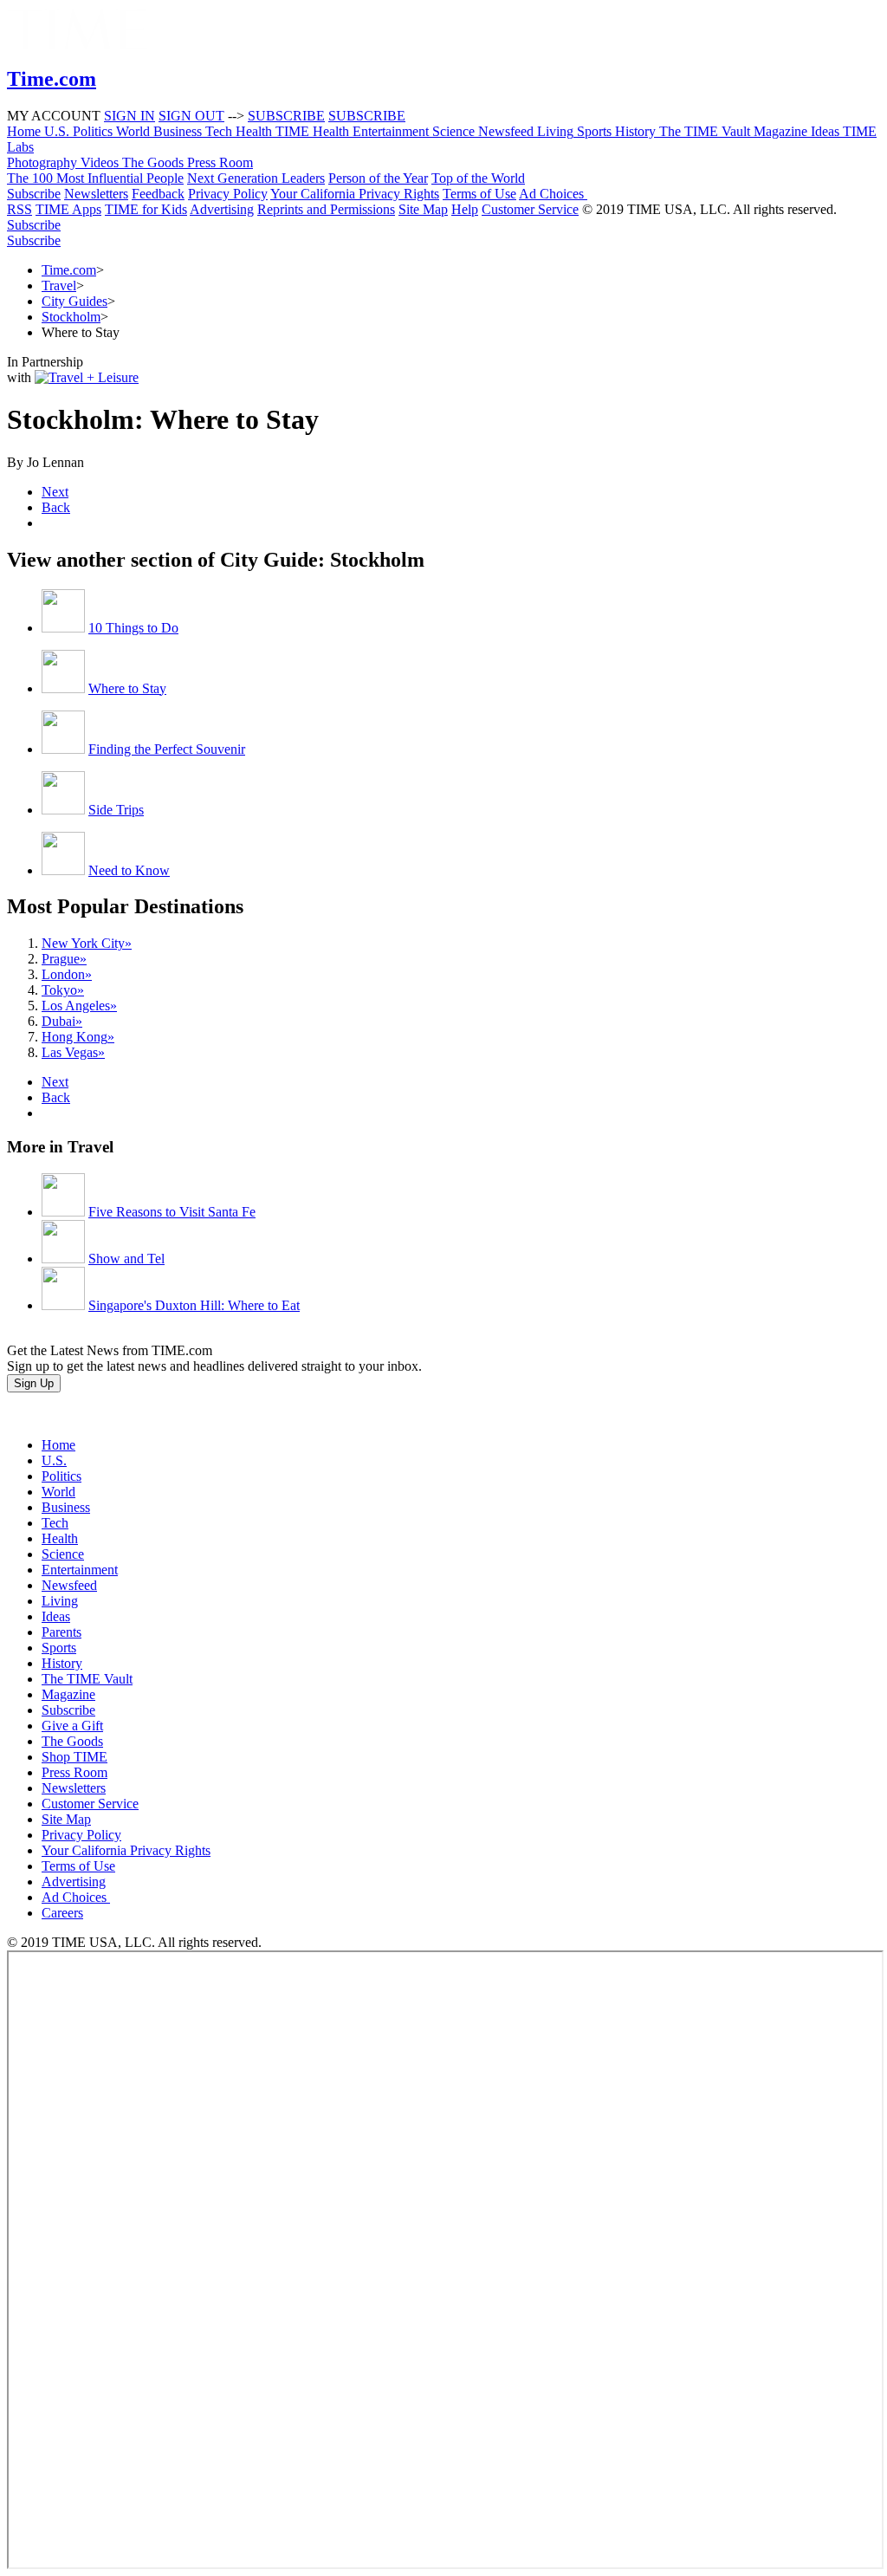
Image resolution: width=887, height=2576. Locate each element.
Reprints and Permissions (326, 209)
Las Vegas (73, 1052)
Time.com (69, 270)
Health (60, 1538)
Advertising (222, 209)
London (67, 974)
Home (58, 1445)
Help (465, 209)
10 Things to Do (133, 628)
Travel (59, 286)
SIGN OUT (191, 116)
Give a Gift (72, 1726)
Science (63, 1554)
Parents (62, 1632)
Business (66, 1507)
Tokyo (63, 990)
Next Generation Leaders (256, 178)
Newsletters (96, 194)
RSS (19, 209)
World (58, 1492)
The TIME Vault (87, 1679)
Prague (64, 959)
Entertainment (80, 1570)
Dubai (62, 1021)
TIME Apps (68, 209)
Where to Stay (127, 688)
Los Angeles (79, 1006)
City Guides (74, 301)
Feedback (158, 194)
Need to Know (129, 870)
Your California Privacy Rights (355, 194)
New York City (87, 943)
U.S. (54, 1460)
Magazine (68, 1694)
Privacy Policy (228, 194)
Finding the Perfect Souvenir (167, 749)
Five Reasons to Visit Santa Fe (172, 1212)
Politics (62, 1476)
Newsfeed (69, 1585)
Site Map (423, 209)
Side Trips (116, 810)
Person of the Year (378, 178)
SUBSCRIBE (286, 116)
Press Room (74, 1772)
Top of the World (478, 178)
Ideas (56, 1616)
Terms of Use (479, 194)
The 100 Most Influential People (95, 178)
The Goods (72, 1741)
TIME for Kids (146, 209)
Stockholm (71, 317)
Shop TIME (74, 1757)
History (62, 1663)
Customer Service (530, 209)
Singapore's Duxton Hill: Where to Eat (194, 1305)
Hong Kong (78, 1037)
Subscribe (34, 194)
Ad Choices (553, 194)
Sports (59, 1648)
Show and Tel (126, 1259)
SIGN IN (129, 116)
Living (60, 1601)
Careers (62, 1913)
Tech (55, 1523)
